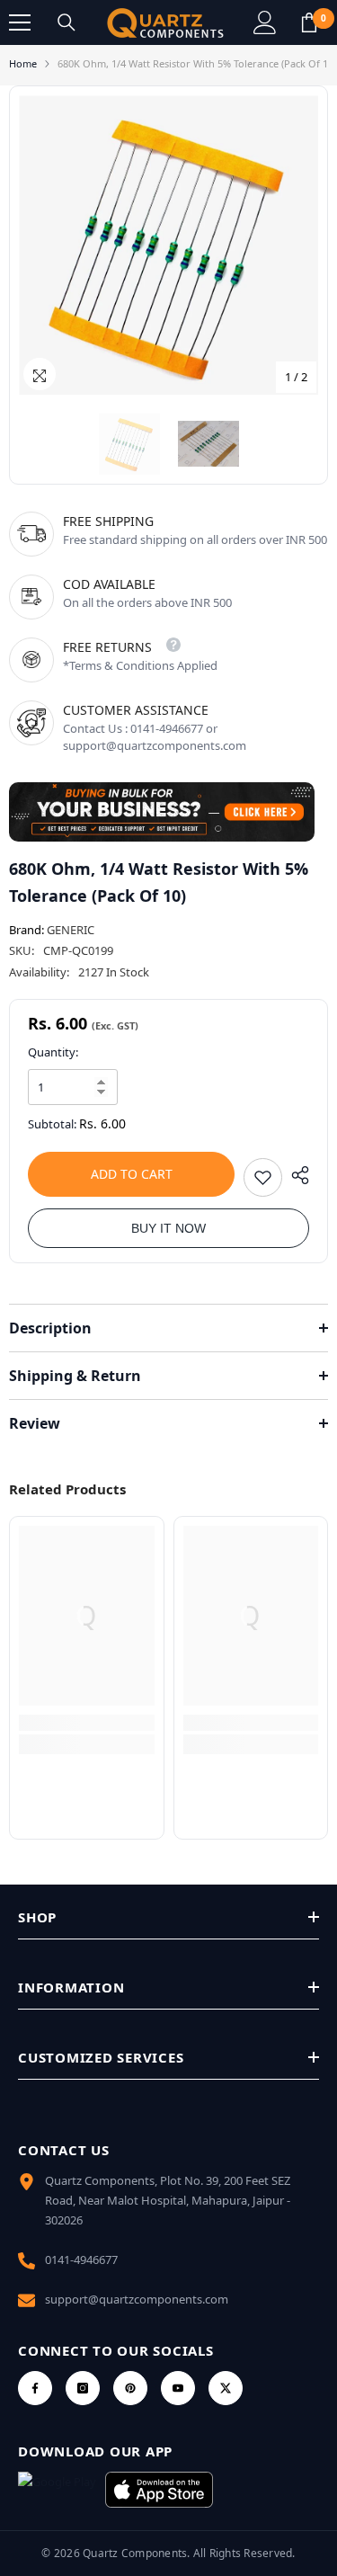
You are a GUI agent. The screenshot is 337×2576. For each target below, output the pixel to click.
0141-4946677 (81, 2260)
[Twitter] (226, 2388)
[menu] (20, 22)
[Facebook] (35, 2388)
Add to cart (132, 1174)
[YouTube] (178, 2388)
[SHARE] (296, 1175)
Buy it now (168, 1228)
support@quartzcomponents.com (137, 2299)
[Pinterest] (130, 2388)
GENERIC (71, 930)
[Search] (67, 22)
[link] (87, 1723)
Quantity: (53, 1052)
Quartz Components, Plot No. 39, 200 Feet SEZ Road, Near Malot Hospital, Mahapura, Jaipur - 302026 (168, 2200)
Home (23, 63)
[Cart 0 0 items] (309, 22)
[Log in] (265, 22)
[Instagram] (83, 2388)
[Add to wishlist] (263, 1177)
